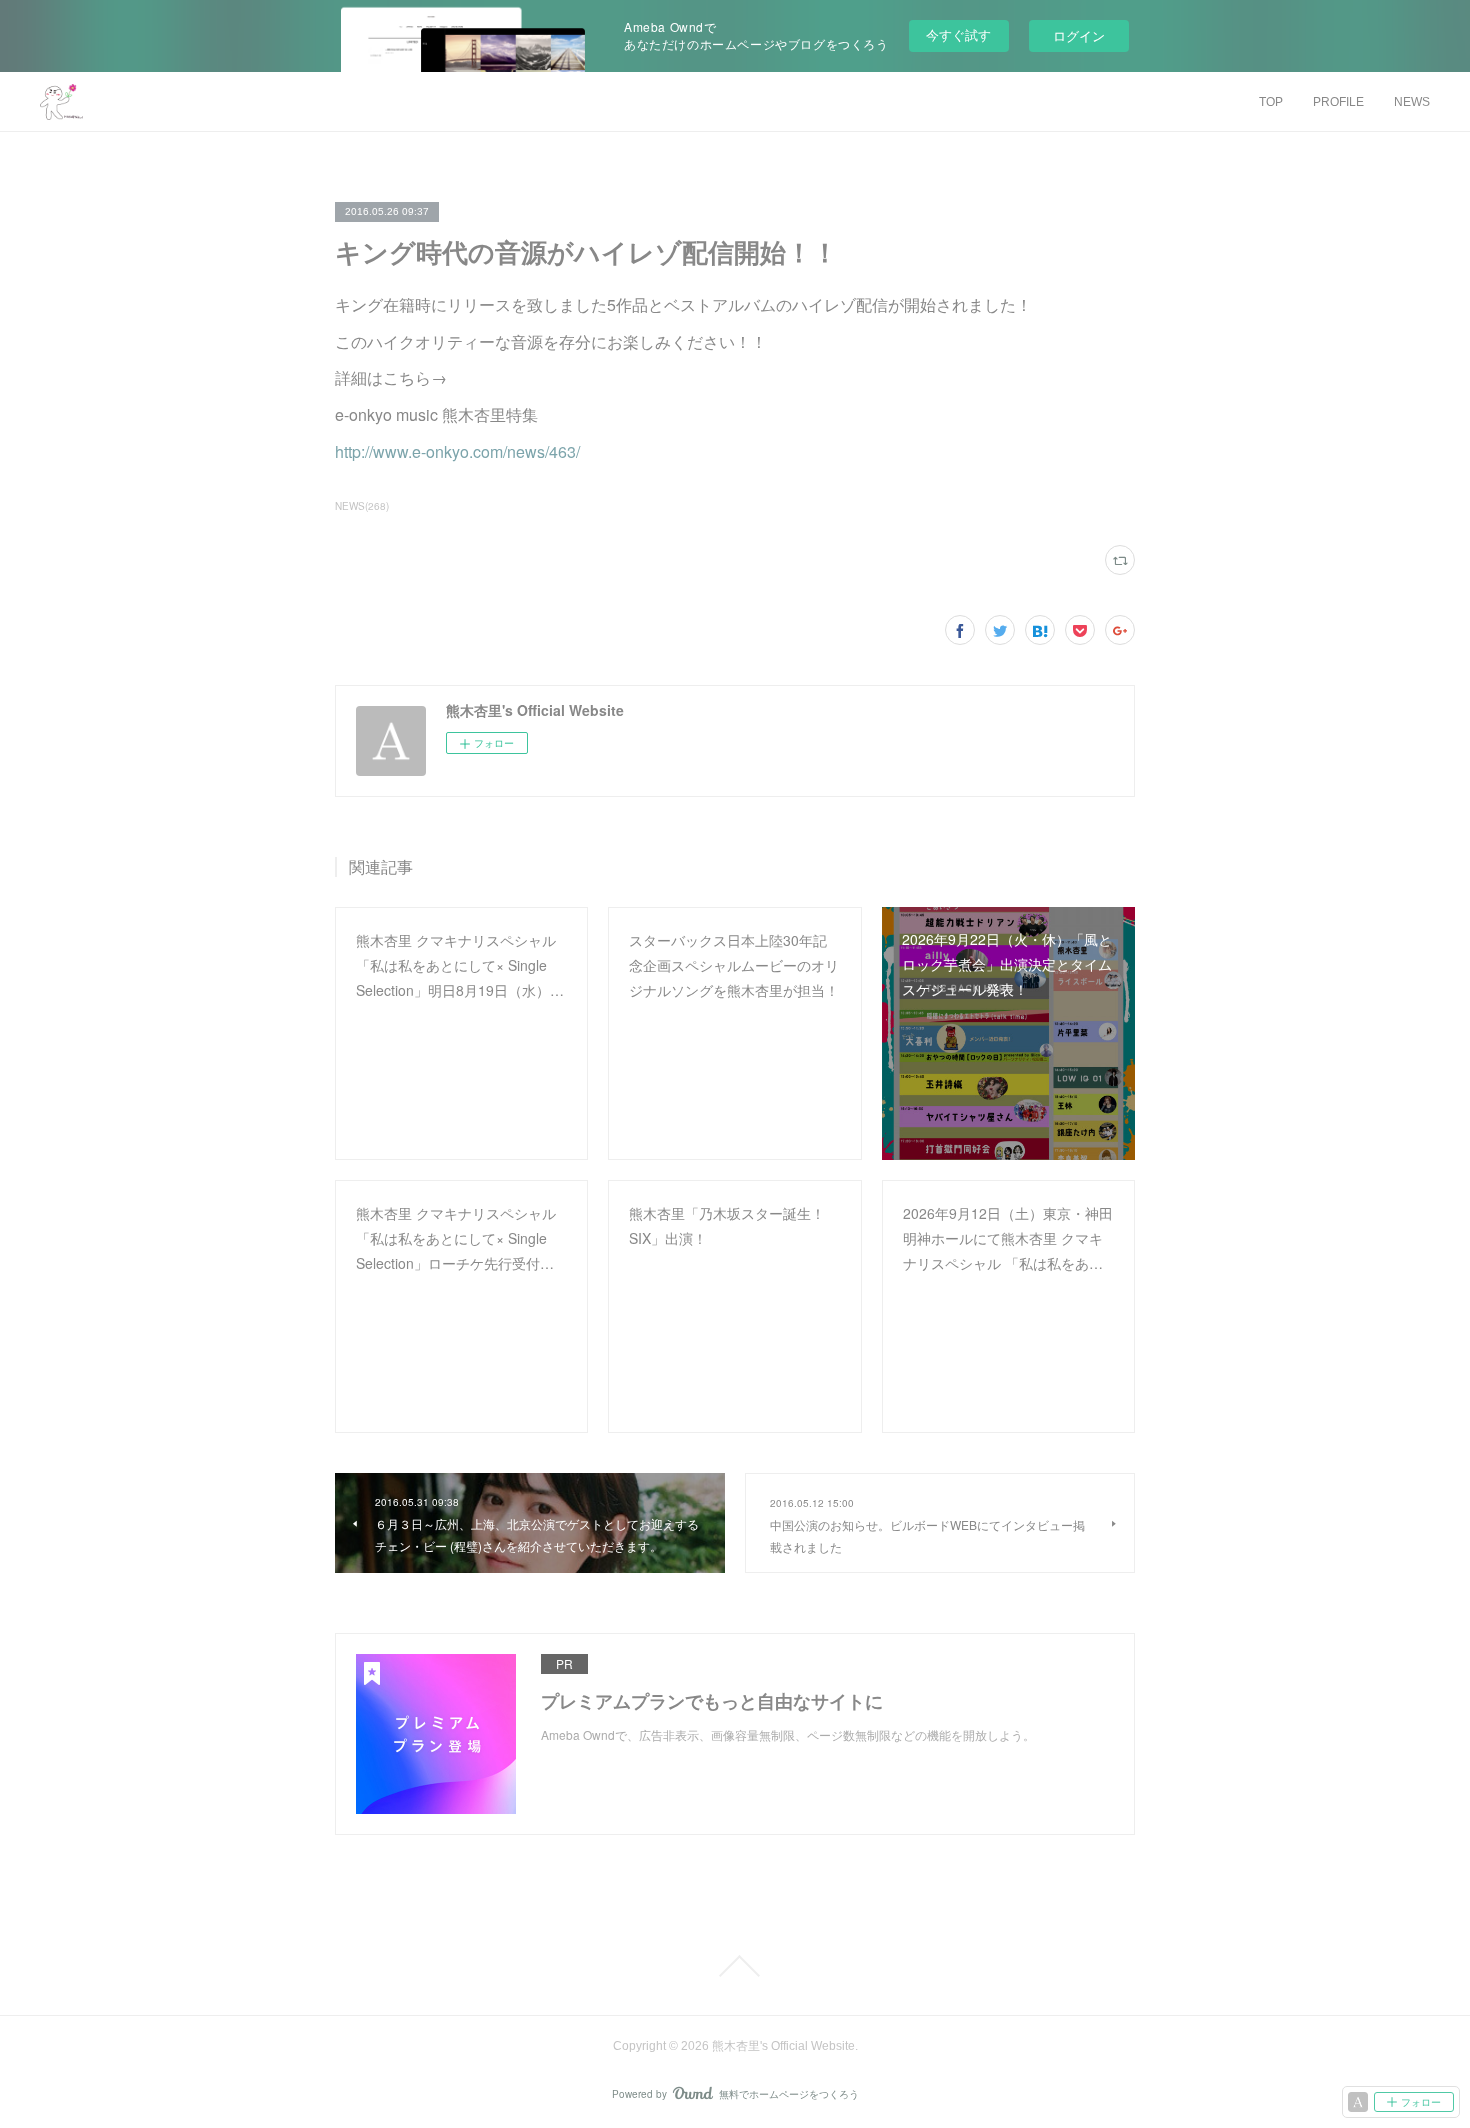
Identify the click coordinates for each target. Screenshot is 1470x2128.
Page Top (735, 1966)
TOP (1271, 102)
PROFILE (1338, 102)
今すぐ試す (958, 34)
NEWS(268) (362, 506)
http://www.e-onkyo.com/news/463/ (457, 451)
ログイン (1079, 35)
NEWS (1412, 102)
